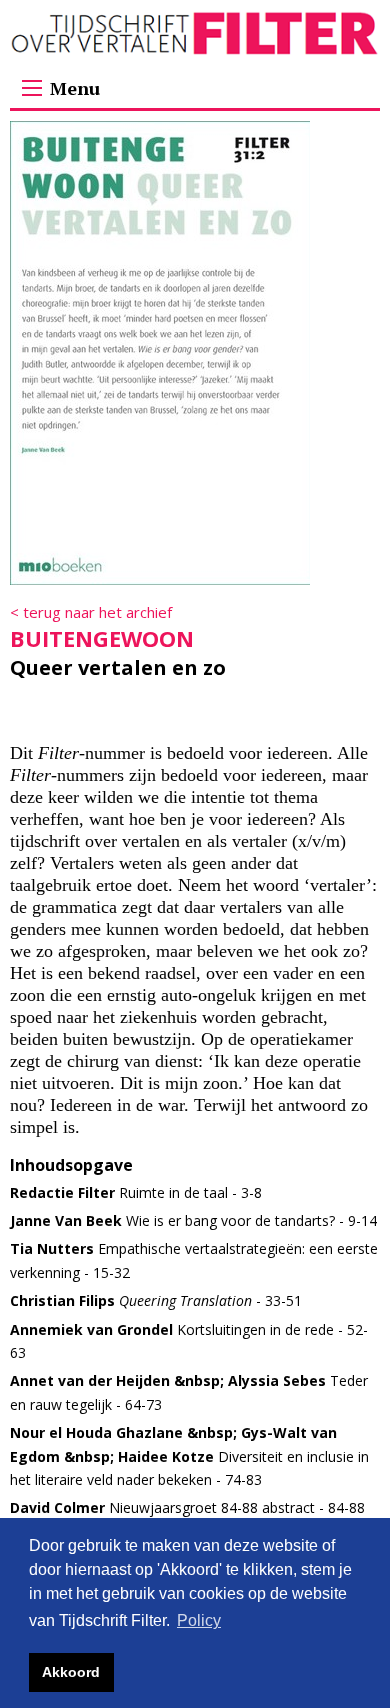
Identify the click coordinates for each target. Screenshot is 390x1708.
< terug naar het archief (91, 612)
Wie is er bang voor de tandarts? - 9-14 (193, 1220)
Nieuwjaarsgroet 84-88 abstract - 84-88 (187, 1507)
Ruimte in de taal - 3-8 (136, 1192)
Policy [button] (199, 1620)
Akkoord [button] (71, 1672)
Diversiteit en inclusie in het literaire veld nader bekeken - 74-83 (189, 1456)
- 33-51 (156, 1300)
